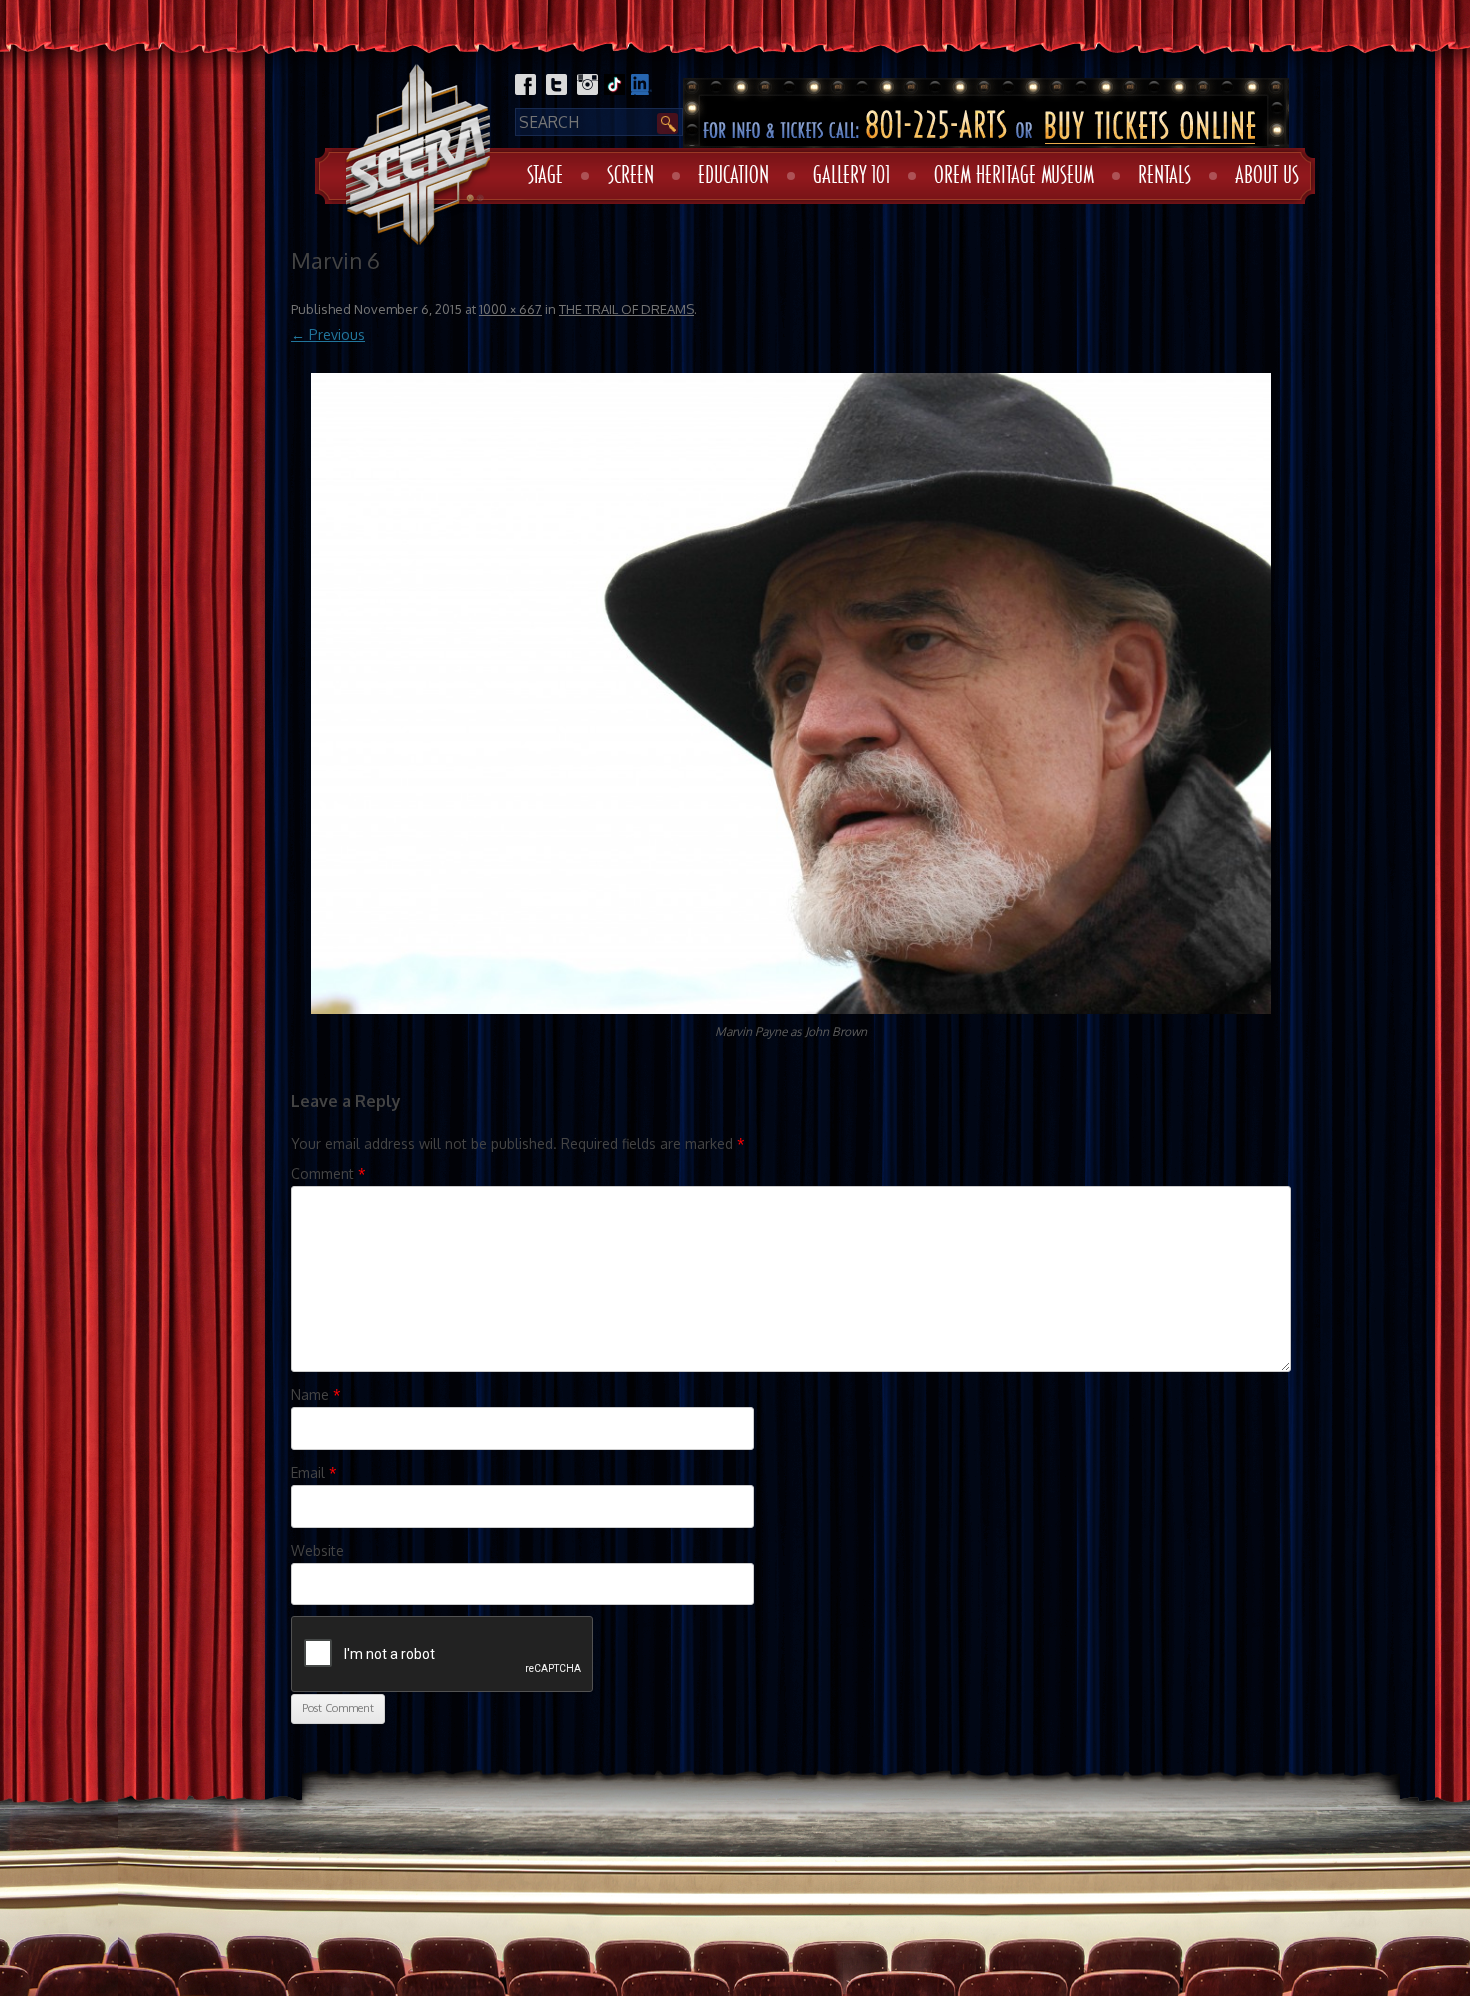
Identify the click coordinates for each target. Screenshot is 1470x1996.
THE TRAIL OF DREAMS (626, 309)
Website (317, 1550)
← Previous (328, 334)
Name (316, 1394)
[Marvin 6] (791, 693)
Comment (328, 1173)
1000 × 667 (510, 309)
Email (314, 1472)
